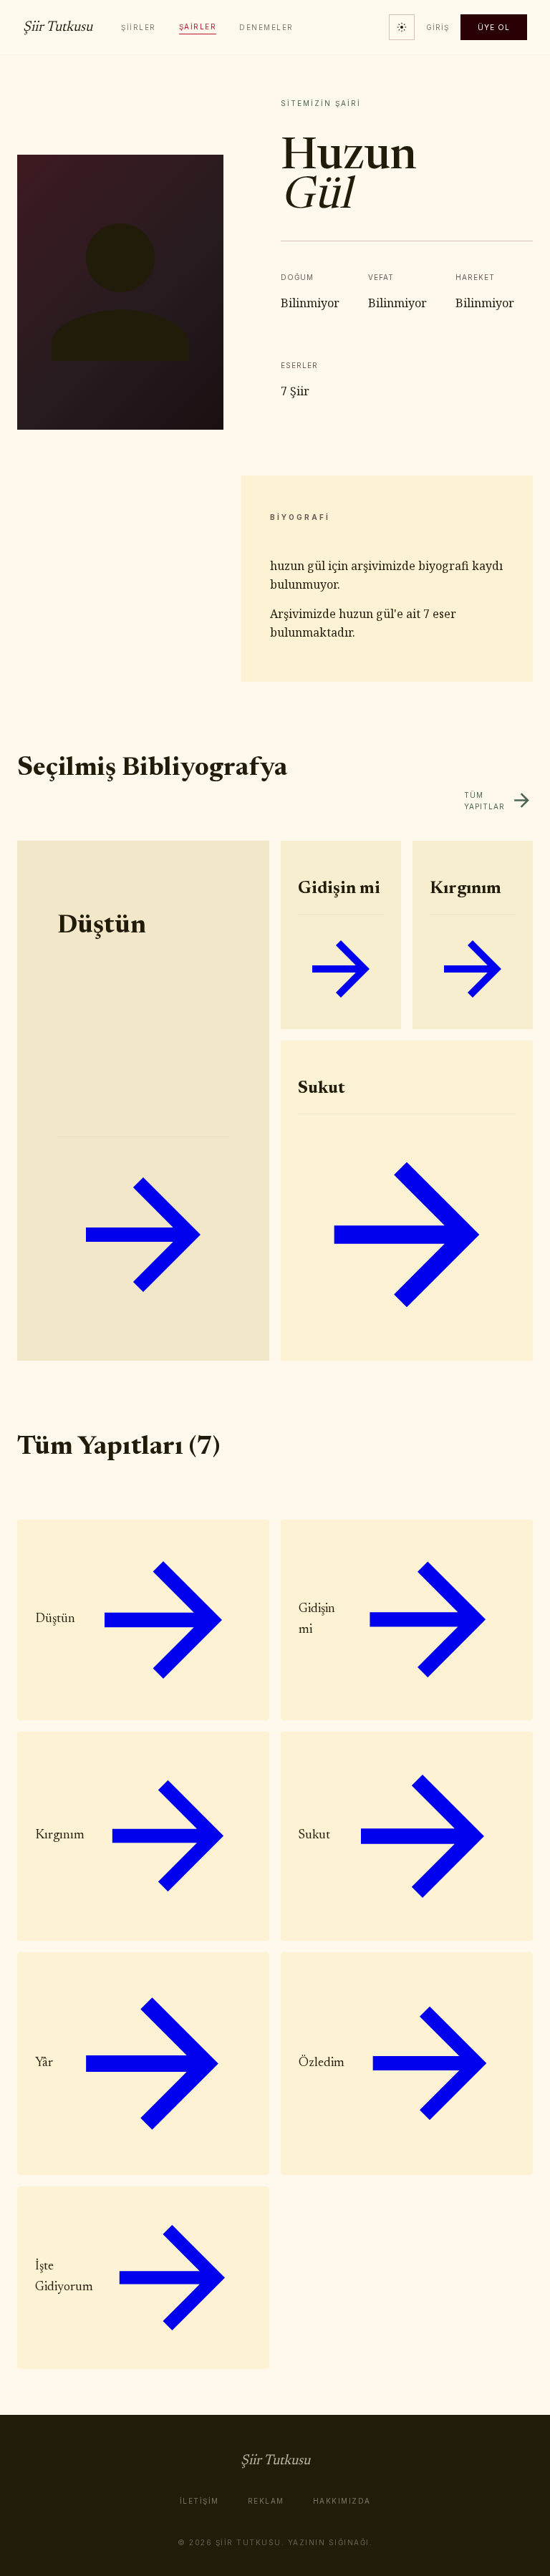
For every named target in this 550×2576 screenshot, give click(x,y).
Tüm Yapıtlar (484, 801)
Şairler (198, 26)
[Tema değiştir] (402, 27)
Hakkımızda (342, 2501)
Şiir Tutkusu (58, 27)
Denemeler (266, 27)
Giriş (438, 27)
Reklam (266, 2501)
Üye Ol (494, 27)
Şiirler (139, 27)
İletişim (199, 2501)
